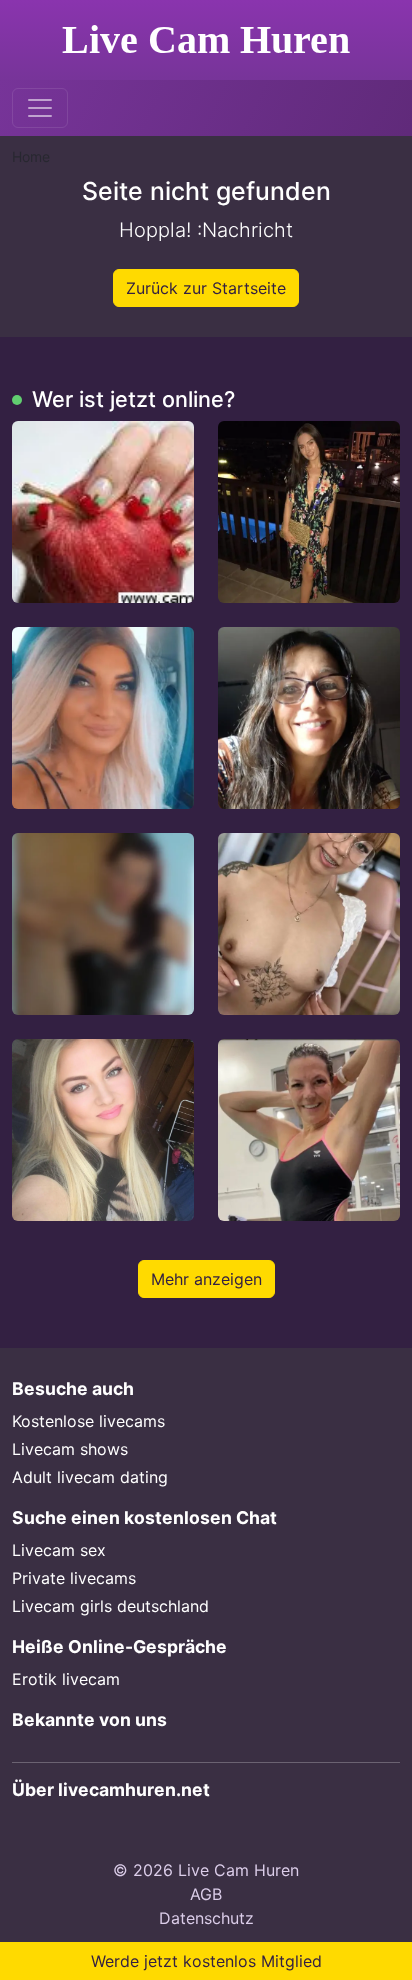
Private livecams (74, 1578)
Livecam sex (59, 1550)
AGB (206, 1894)
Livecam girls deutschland (110, 1606)
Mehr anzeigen (206, 1279)
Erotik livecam (66, 1679)
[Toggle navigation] (40, 108)
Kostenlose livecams (88, 1421)
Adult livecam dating (90, 1477)
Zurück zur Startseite (206, 288)
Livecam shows (70, 1449)
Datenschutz (206, 1918)
